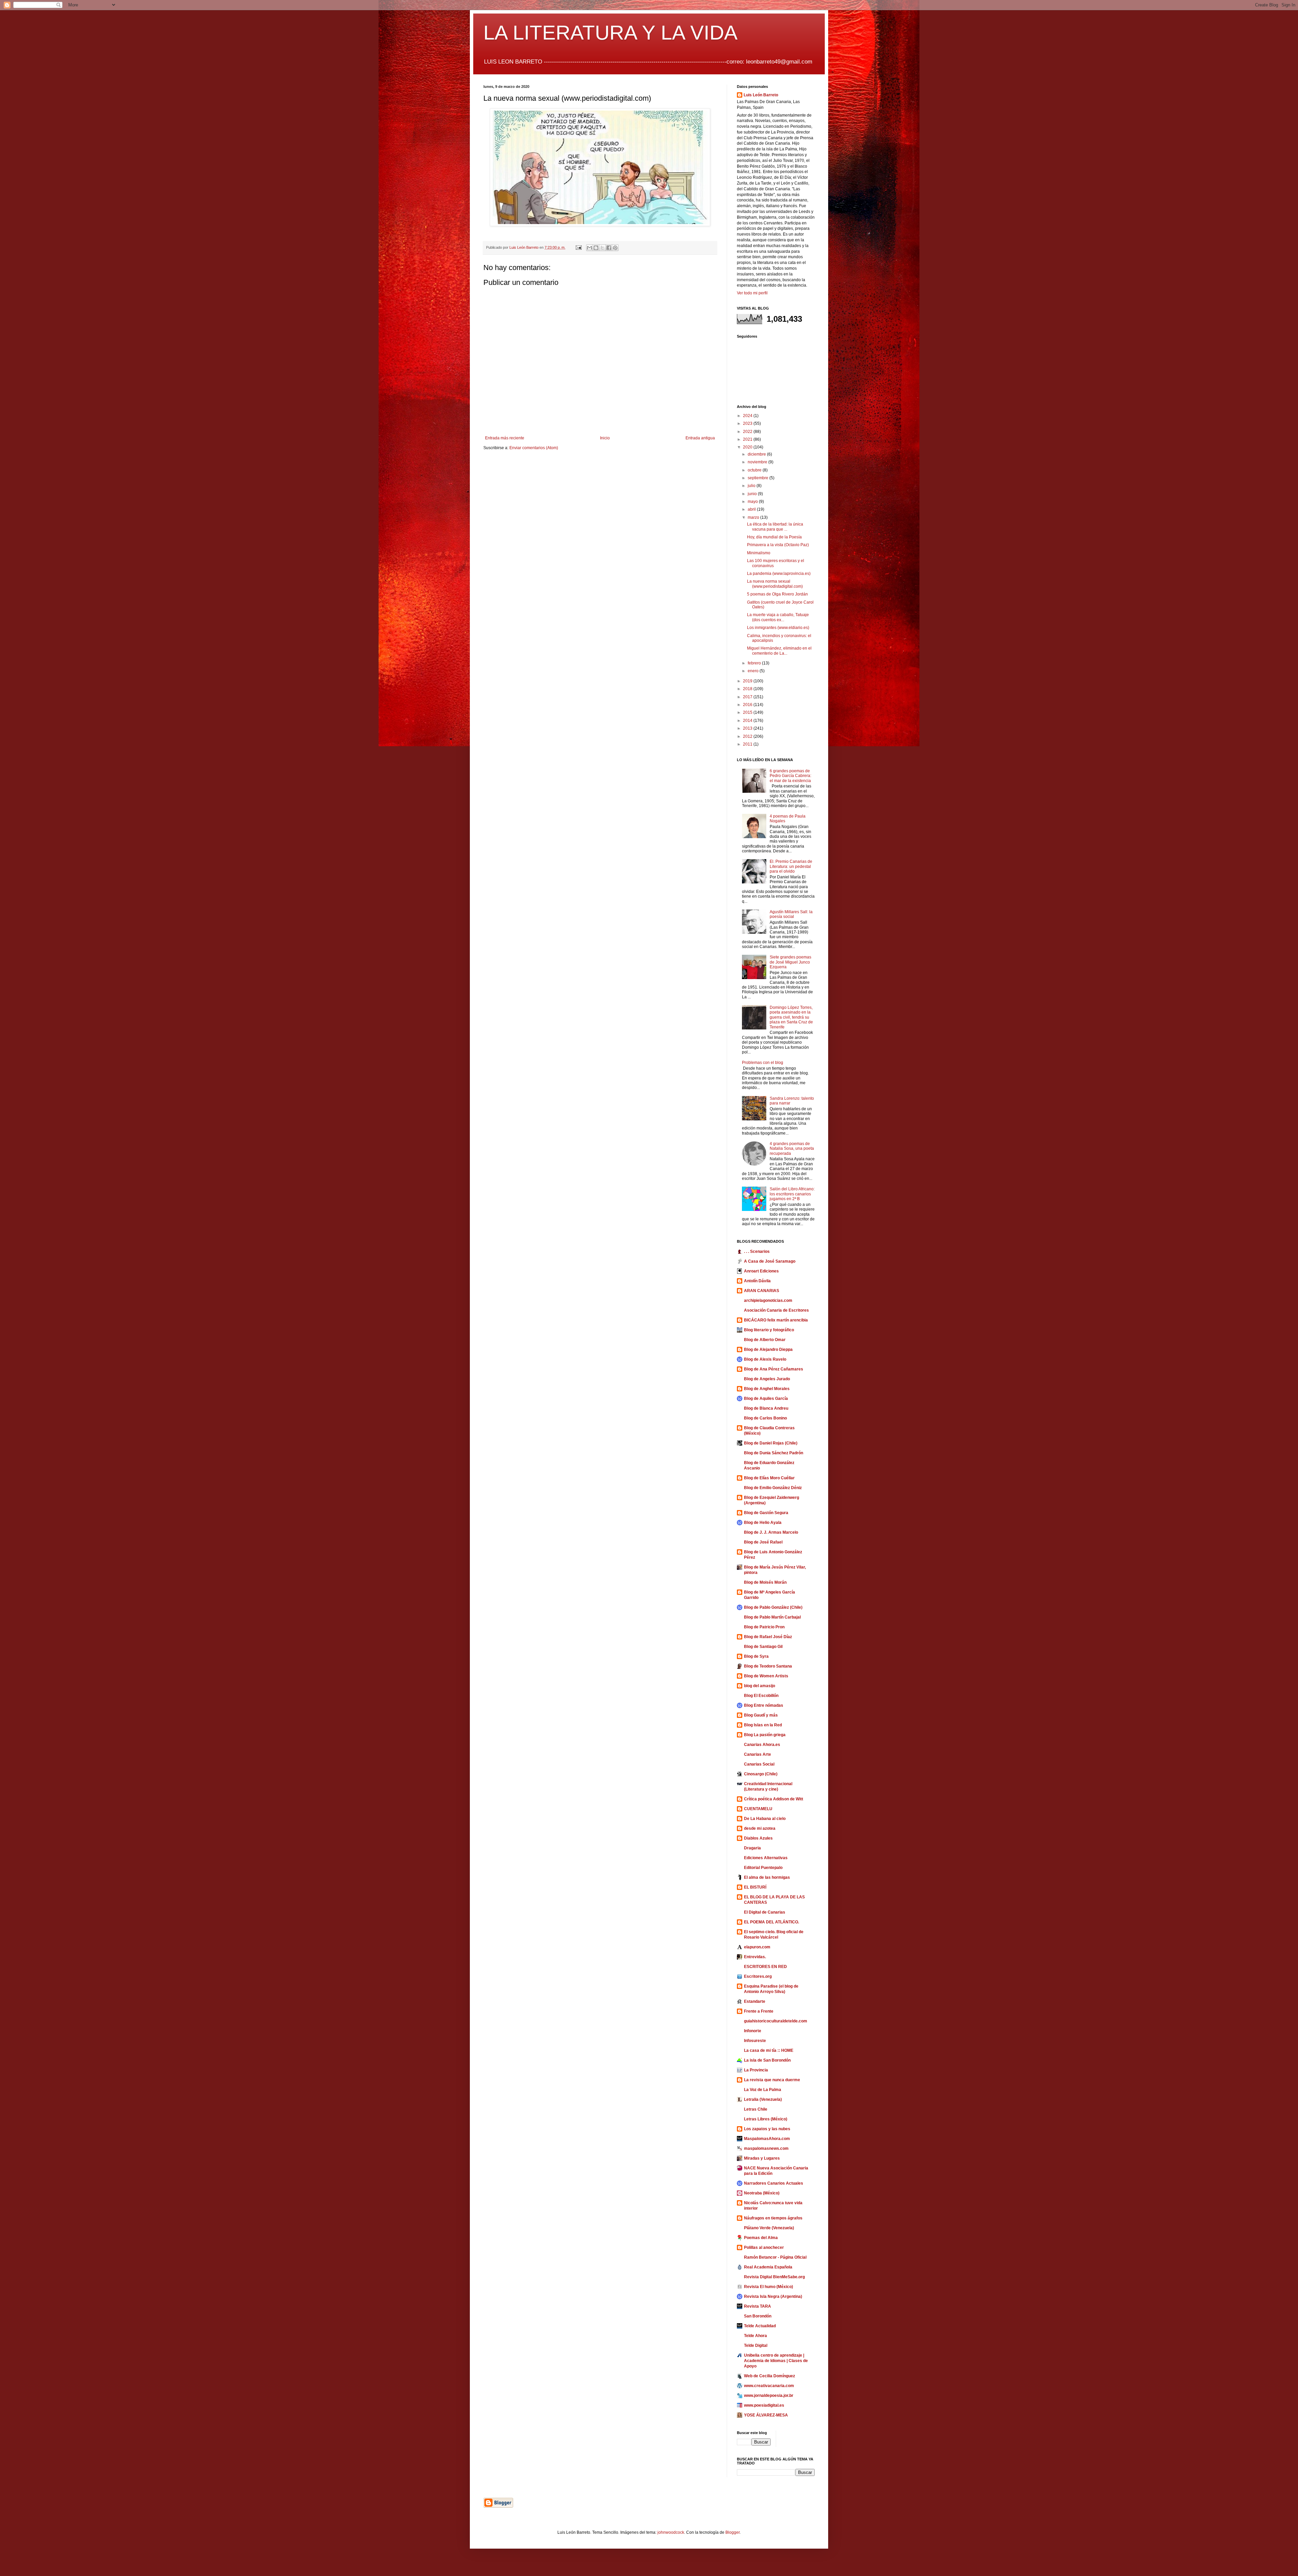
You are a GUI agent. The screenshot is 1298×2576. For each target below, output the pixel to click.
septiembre (759, 478)
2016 (748, 705)
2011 (748, 744)
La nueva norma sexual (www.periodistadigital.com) (775, 584)
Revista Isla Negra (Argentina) (773, 2296)
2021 (748, 439)
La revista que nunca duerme (772, 2080)
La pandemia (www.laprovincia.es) (779, 574)
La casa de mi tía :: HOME (769, 2050)
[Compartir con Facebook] (609, 248)
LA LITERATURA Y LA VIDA (610, 33)
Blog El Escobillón (761, 1696)
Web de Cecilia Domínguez (770, 2376)
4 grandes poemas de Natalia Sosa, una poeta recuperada (792, 1149)
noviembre (758, 462)
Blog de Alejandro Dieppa (768, 1350)
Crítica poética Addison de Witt (774, 1799)
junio (753, 494)
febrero (755, 663)
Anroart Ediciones (761, 1271)
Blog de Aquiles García (766, 1399)
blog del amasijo (760, 1686)
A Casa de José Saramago (770, 1261)
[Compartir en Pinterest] (615, 248)
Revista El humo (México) (768, 2287)
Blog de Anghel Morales (767, 1389)
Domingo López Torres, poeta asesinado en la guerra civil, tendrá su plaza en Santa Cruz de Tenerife (791, 1017)
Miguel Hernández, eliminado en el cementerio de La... (779, 651)
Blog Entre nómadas (764, 1705)
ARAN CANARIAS (762, 1291)
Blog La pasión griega (765, 1735)
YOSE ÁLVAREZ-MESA (766, 2415)
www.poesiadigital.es (764, 2405)
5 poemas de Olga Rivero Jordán (777, 594)
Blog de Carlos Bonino (765, 1418)
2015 (748, 712)
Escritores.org (758, 1976)
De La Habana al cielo (765, 1819)
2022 (748, 432)
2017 (748, 697)
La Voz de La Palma (763, 2090)
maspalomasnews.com (766, 2148)
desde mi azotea (760, 1828)
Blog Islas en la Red (763, 1725)
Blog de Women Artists (766, 1676)
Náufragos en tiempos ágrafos (773, 2218)
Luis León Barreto (761, 95)
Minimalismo (759, 553)
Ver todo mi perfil (752, 293)
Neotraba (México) (762, 2193)
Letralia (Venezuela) (763, 2099)
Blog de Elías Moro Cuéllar (769, 1478)
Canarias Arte (758, 1754)
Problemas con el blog (763, 1063)
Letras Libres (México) (766, 2119)
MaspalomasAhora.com (767, 2139)
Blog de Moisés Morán (765, 1582)
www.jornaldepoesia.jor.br (769, 2396)
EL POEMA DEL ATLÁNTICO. (772, 1922)
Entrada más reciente (505, 438)
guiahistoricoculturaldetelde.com (776, 2021)
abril (752, 509)
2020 (748, 447)
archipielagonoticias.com (768, 1301)
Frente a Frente (759, 2011)
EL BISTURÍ (755, 1887)
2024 (748, 416)
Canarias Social (759, 1764)
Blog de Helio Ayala (763, 1523)
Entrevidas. (755, 1957)
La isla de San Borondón (767, 2060)
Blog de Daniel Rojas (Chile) (771, 1443)
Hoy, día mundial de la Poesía (774, 537)
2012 (748, 736)
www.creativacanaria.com (769, 2386)
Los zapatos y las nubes (767, 2129)
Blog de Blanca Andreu (766, 1408)
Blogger (732, 2532)
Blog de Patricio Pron (764, 1627)
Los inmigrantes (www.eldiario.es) (778, 628)
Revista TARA (758, 2306)
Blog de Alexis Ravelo (765, 1359)
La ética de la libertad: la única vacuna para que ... (775, 527)
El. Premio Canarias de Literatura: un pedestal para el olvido (791, 866)
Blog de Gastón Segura (766, 1513)
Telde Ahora (755, 2336)
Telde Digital (756, 2346)
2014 (748, 721)
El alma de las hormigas (767, 1877)
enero (754, 671)
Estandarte (755, 2001)
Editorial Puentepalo (763, 1868)
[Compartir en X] (602, 248)
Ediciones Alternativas (766, 1858)
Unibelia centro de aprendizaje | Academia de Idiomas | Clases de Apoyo (776, 2361)
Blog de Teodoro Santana (768, 1666)
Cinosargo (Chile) (761, 1774)
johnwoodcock (671, 2532)
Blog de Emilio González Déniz (773, 1488)
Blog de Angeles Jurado (767, 1379)
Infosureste (755, 2041)
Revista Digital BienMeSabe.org (774, 2277)
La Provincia (756, 2070)
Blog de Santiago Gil (763, 1647)
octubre (755, 470)
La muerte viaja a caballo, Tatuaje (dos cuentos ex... (778, 617)
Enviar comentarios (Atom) (534, 448)
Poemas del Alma (761, 2238)
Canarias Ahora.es (762, 1745)
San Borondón (758, 2316)
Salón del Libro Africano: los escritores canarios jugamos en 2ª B (792, 1194)
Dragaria (752, 1848)
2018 (748, 689)
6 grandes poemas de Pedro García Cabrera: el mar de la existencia (790, 776)
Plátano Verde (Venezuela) (769, 2228)
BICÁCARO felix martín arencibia (776, 1320)
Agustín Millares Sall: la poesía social (791, 914)
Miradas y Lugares (762, 2158)
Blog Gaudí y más (761, 1715)
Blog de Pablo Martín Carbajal (772, 1617)
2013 (748, 728)
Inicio (605, 438)
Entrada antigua (700, 438)
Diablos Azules (758, 1838)
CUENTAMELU (758, 1809)
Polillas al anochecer (764, 2247)
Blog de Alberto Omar (765, 1340)
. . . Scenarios (757, 1251)
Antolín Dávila (757, 1281)
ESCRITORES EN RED (765, 1967)
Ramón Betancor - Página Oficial (775, 2257)
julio (752, 486)
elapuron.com (757, 1947)
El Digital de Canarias (765, 1912)
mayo (753, 502)
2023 (748, 423)
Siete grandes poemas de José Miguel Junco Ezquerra (790, 962)
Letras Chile (756, 2109)
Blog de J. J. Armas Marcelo (771, 1532)
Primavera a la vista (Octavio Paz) (778, 545)
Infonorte (753, 2031)
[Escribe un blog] (596, 248)
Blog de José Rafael (763, 1542)
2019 (748, 681)
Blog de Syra (756, 1656)
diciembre (757, 454)
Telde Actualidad (760, 2326)
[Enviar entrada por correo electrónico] (578, 247)
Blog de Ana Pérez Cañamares (774, 1369)
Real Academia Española (768, 2267)
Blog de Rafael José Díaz (768, 1637)
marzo (754, 517)
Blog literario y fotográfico (769, 1330)
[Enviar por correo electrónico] (590, 248)
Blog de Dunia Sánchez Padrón (774, 1453)
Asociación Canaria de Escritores (776, 1310)
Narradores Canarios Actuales (774, 2183)
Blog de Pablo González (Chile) (773, 1607)
